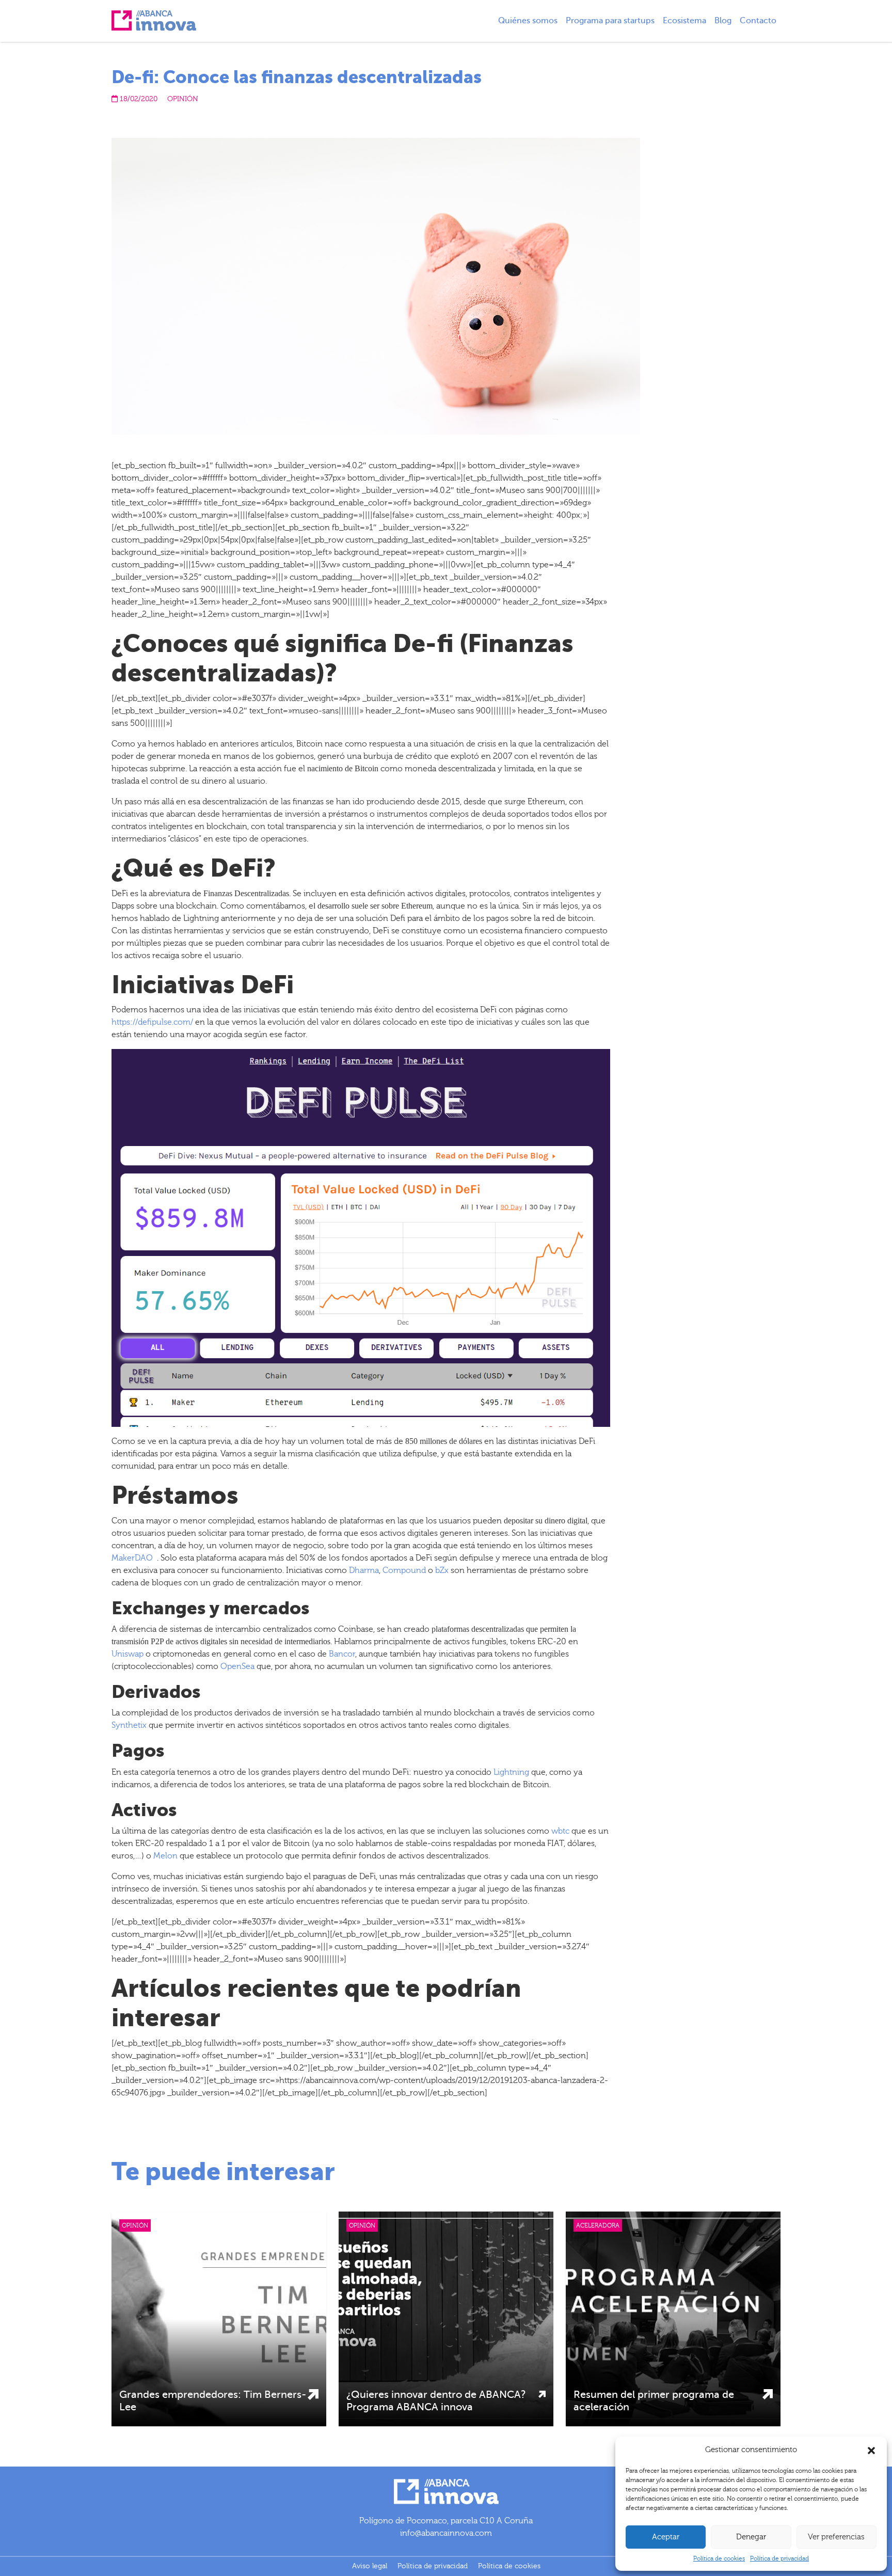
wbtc (560, 1831)
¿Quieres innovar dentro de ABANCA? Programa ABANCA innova (436, 2401)
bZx (442, 1570)
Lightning (511, 1772)
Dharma (364, 1570)
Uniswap (128, 1654)
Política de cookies (719, 2558)
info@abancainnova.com (446, 2533)
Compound (404, 1570)
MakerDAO (132, 1558)
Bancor (342, 1654)
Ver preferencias (836, 2537)
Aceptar (666, 2537)
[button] (871, 2450)
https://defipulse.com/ (152, 1022)
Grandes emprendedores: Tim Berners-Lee (213, 2401)
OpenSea (237, 1666)
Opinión (183, 99)
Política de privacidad (779, 2558)
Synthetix (129, 1725)
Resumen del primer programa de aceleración (654, 2401)
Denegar (751, 2537)
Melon (165, 1856)
